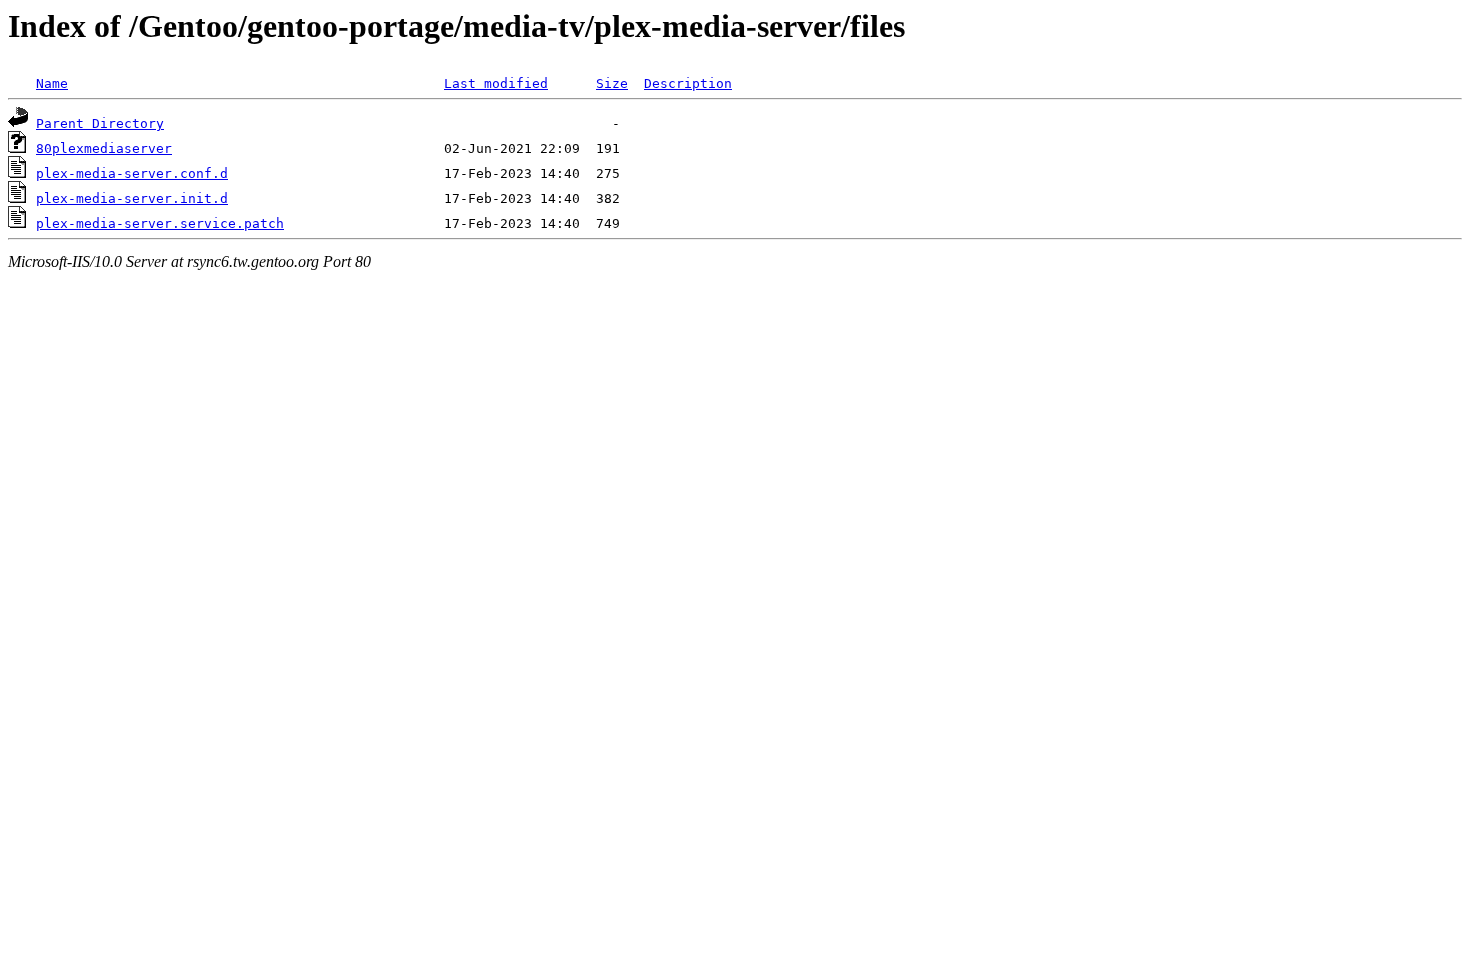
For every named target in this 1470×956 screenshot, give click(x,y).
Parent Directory (100, 123)
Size (612, 83)
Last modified (496, 83)
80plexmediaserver (104, 148)
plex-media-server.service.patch (160, 223)
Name (52, 83)
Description (688, 83)
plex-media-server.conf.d (132, 173)
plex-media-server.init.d (132, 198)
